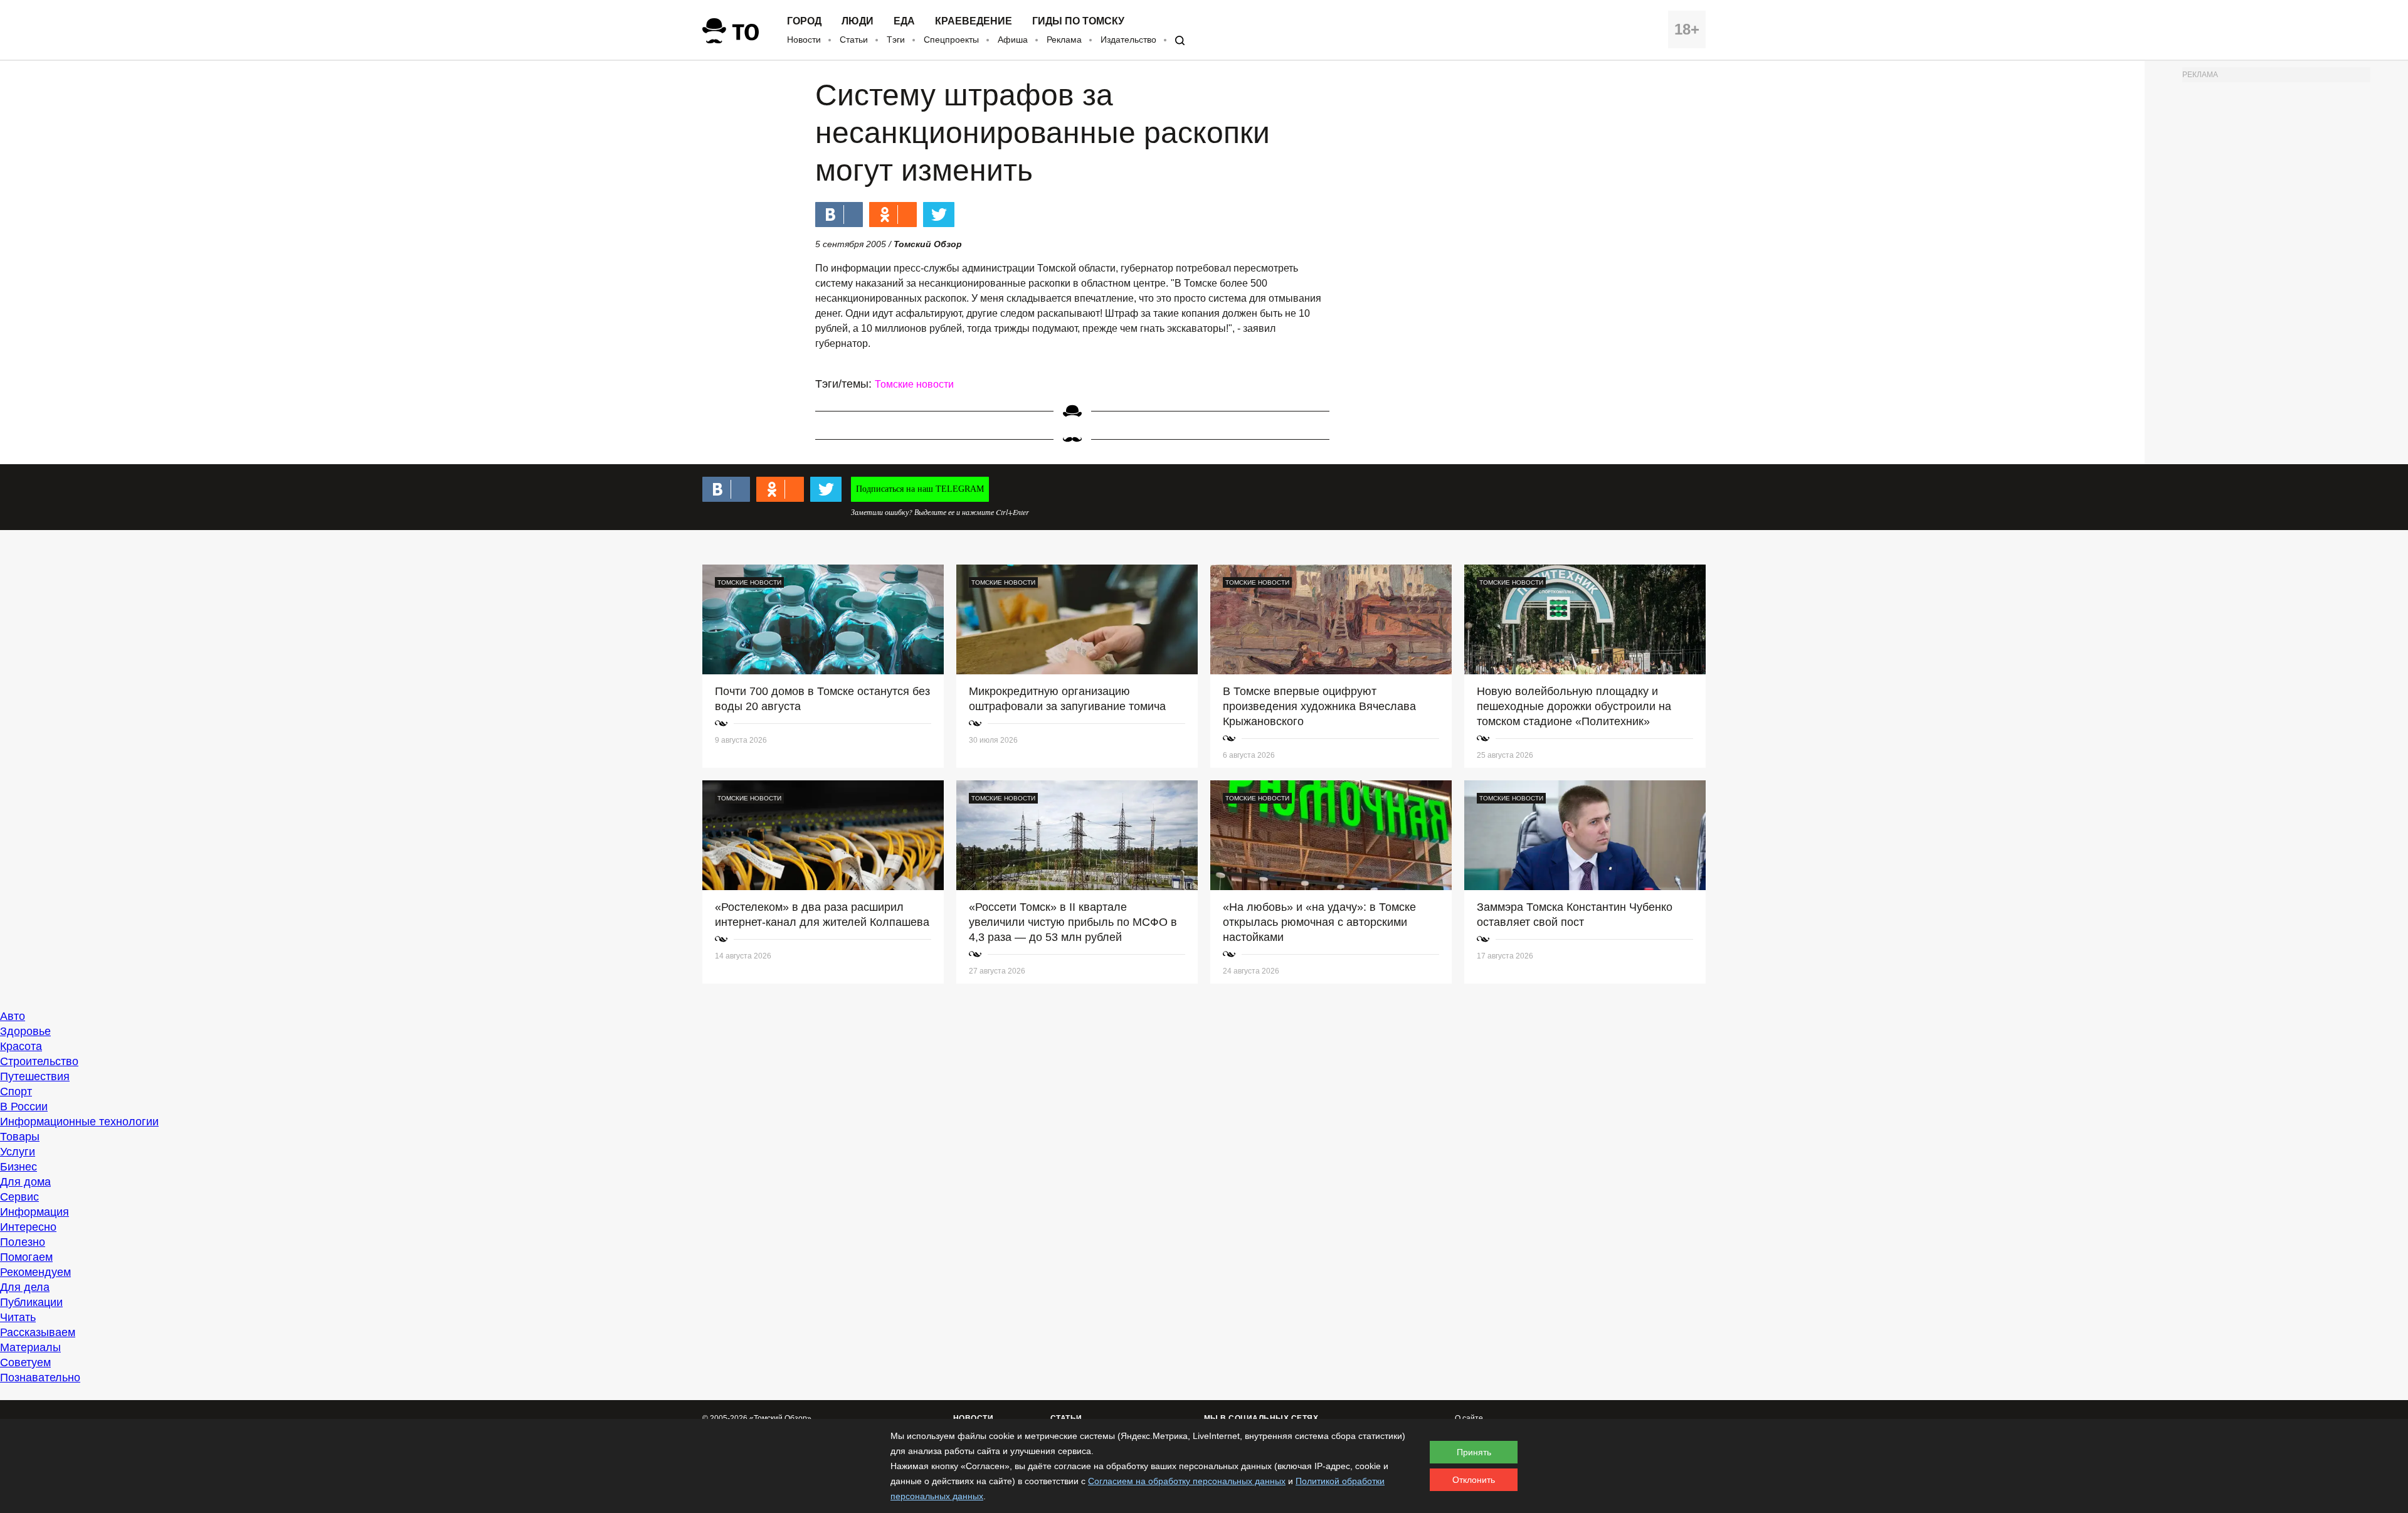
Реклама (1064, 40)
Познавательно (40, 1378)
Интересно (28, 1227)
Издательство (1128, 40)
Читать (18, 1317)
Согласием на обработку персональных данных (1187, 1481)
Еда (904, 21)
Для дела (25, 1287)
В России (24, 1107)
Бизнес (18, 1167)
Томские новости (914, 384)
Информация (34, 1212)
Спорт (16, 1091)
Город (804, 21)
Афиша (1013, 40)
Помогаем (26, 1257)
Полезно (23, 1242)
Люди (858, 21)
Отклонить (1474, 1480)
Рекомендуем (35, 1272)
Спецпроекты (951, 40)
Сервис (19, 1197)
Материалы (30, 1347)
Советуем (25, 1362)
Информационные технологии (79, 1122)
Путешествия (35, 1076)
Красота (21, 1046)
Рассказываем (38, 1332)
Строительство (39, 1061)
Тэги (896, 40)
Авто (13, 1016)
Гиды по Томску (1078, 21)
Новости (804, 40)
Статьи (854, 40)
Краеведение (974, 21)
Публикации (31, 1302)
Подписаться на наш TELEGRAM (920, 489)
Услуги (18, 1152)
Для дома (25, 1182)
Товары (20, 1137)
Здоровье (25, 1031)
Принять (1474, 1452)
